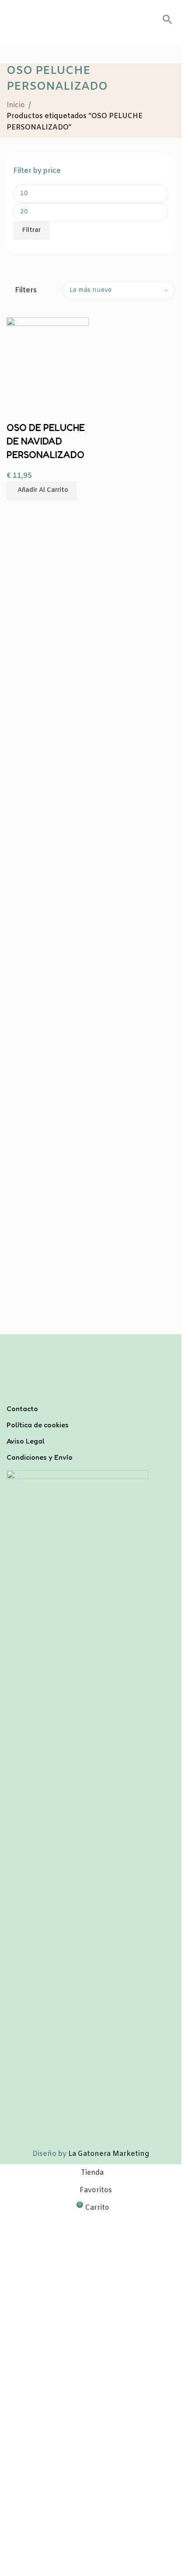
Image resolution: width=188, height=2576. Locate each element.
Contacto (22, 1409)
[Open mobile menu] (10, 20)
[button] (167, 23)
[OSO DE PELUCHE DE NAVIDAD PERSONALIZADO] (48, 358)
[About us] (91, 1397)
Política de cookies (38, 1425)
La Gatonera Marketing (109, 2154)
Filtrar (31, 230)
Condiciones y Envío (40, 1457)
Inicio (16, 105)
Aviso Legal (26, 1441)
